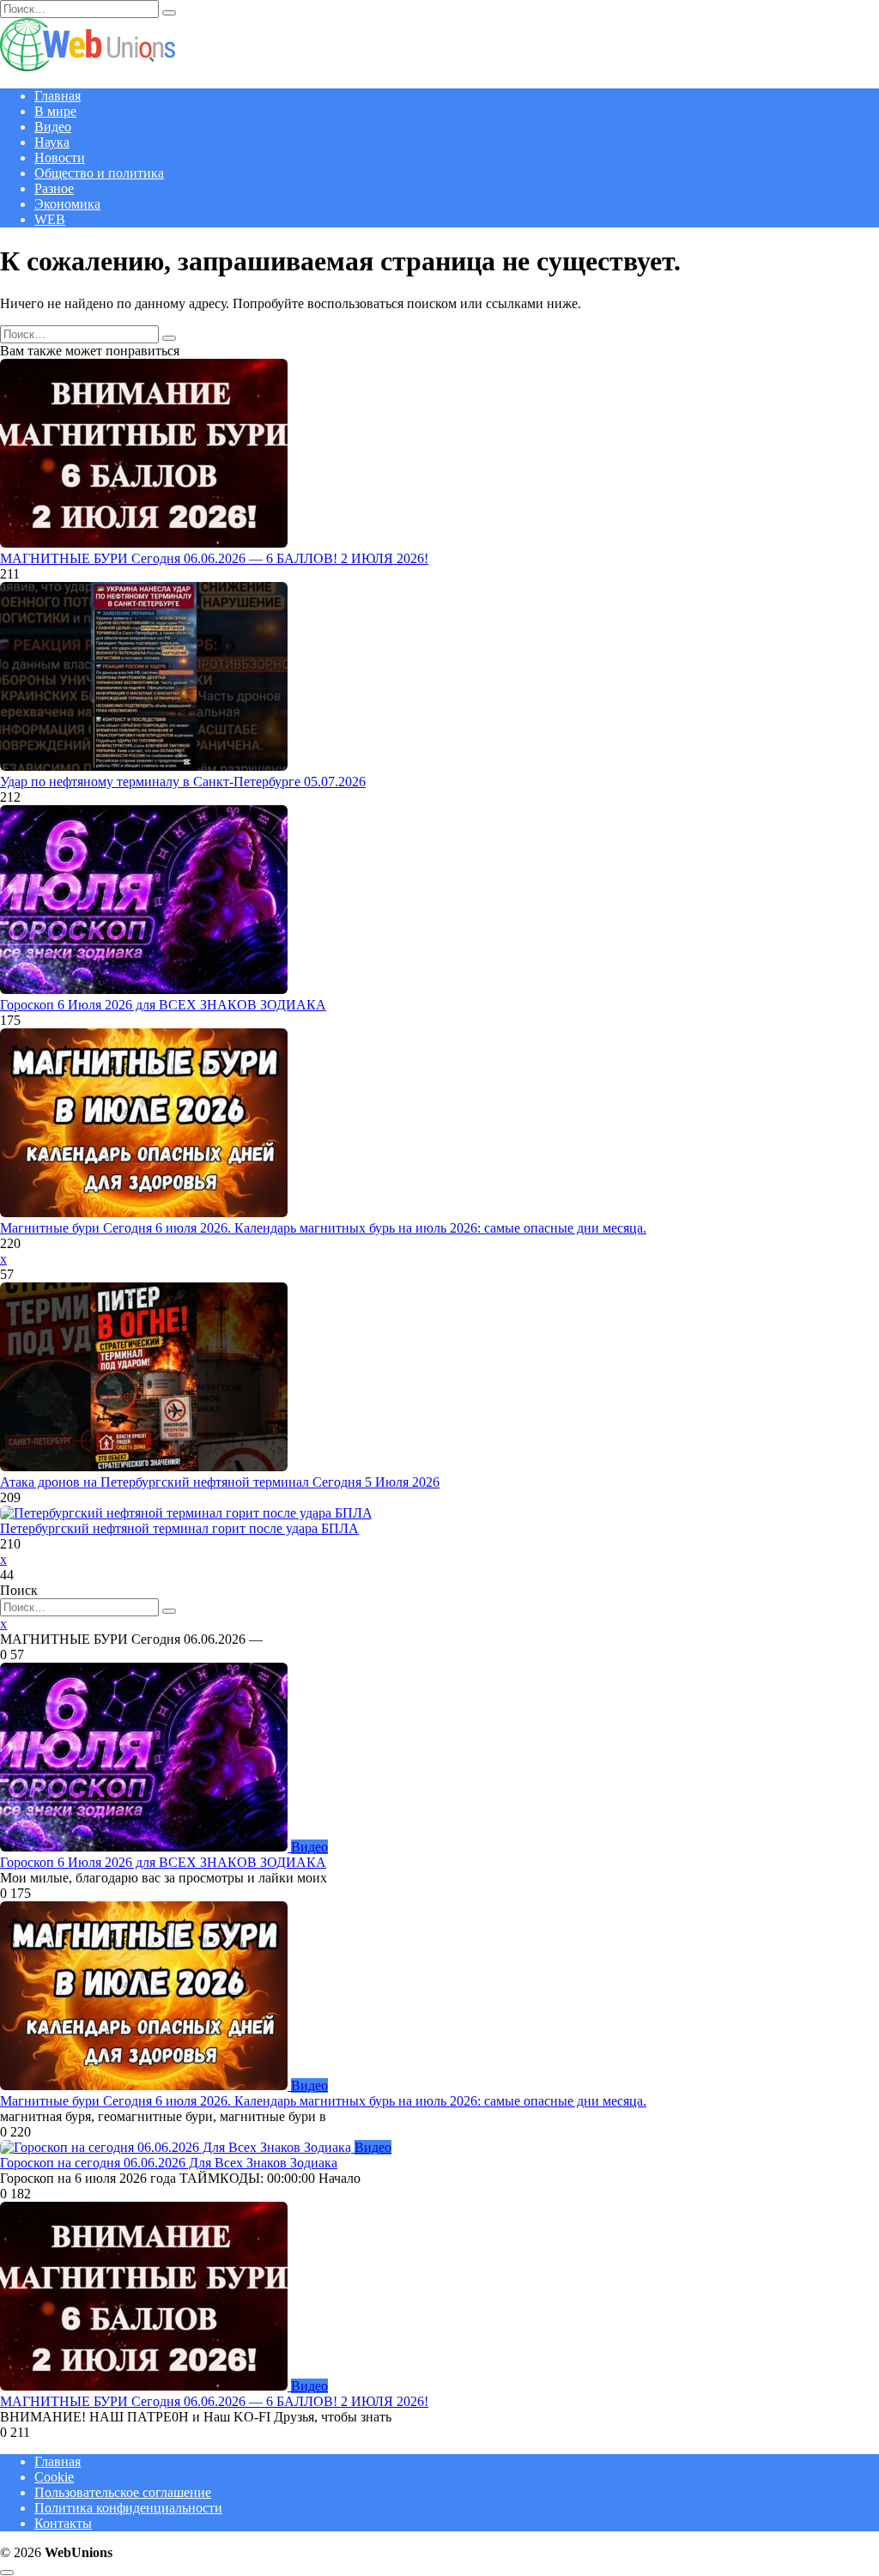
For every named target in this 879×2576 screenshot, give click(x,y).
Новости (60, 158)
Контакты (63, 2523)
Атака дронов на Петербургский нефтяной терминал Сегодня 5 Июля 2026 (220, 1482)
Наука (52, 142)
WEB (50, 219)
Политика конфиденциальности (128, 2508)
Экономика (67, 204)
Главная (58, 96)
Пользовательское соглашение (123, 2492)
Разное (54, 188)
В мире (55, 111)
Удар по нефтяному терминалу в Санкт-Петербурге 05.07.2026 (183, 782)
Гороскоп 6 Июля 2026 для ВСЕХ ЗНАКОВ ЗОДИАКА (163, 1005)
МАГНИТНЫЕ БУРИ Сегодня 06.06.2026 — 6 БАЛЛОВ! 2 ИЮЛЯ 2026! (214, 558)
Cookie (54, 2477)
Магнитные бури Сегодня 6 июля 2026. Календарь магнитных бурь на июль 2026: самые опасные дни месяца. (323, 1228)
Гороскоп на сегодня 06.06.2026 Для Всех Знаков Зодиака (169, 2163)
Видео (53, 127)
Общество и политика (99, 173)
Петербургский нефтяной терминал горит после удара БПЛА (179, 1528)
